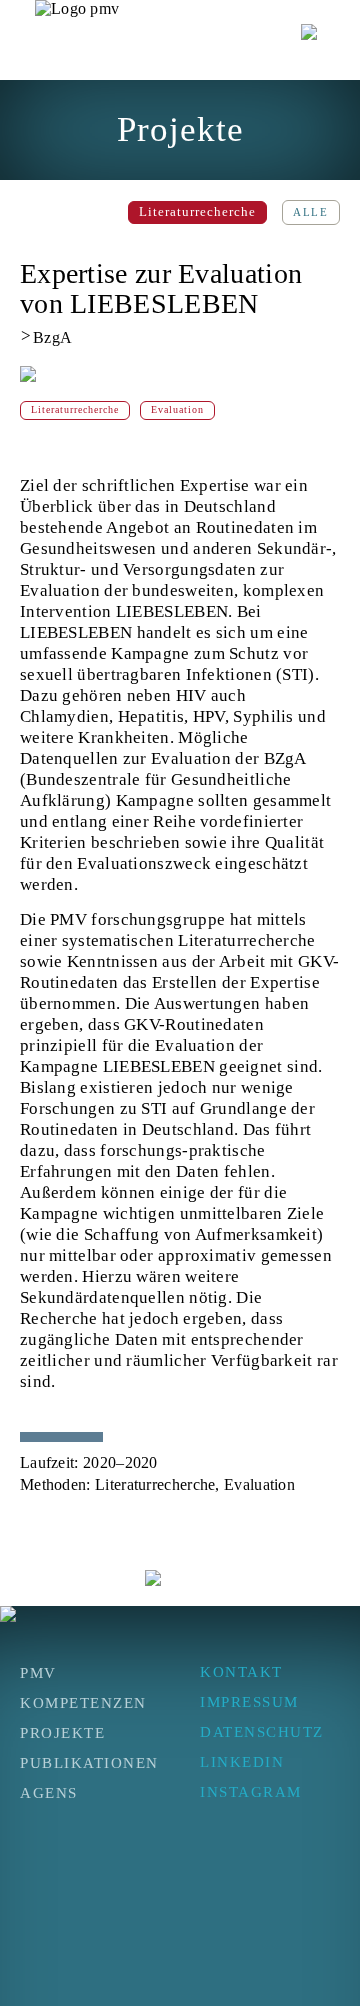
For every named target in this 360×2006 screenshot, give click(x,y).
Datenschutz (262, 1732)
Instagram (251, 1792)
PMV (38, 1673)
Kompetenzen (83, 1703)
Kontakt (241, 1672)
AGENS (49, 1793)
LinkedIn (242, 1762)
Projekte (62, 1733)
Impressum (249, 1702)
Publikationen (89, 1763)
